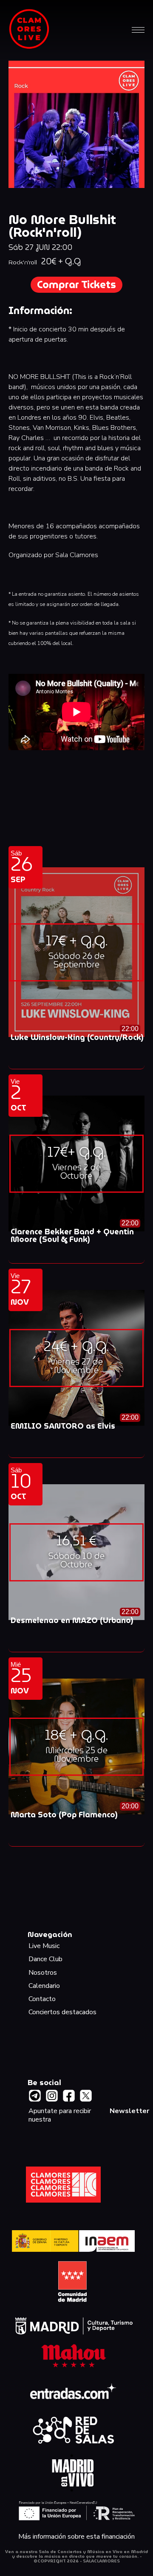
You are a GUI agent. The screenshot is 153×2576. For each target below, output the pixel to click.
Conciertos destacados (62, 2012)
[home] (29, 29)
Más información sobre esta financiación (76, 2537)
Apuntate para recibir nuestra (89, 2115)
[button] (138, 29)
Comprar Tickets (76, 285)
